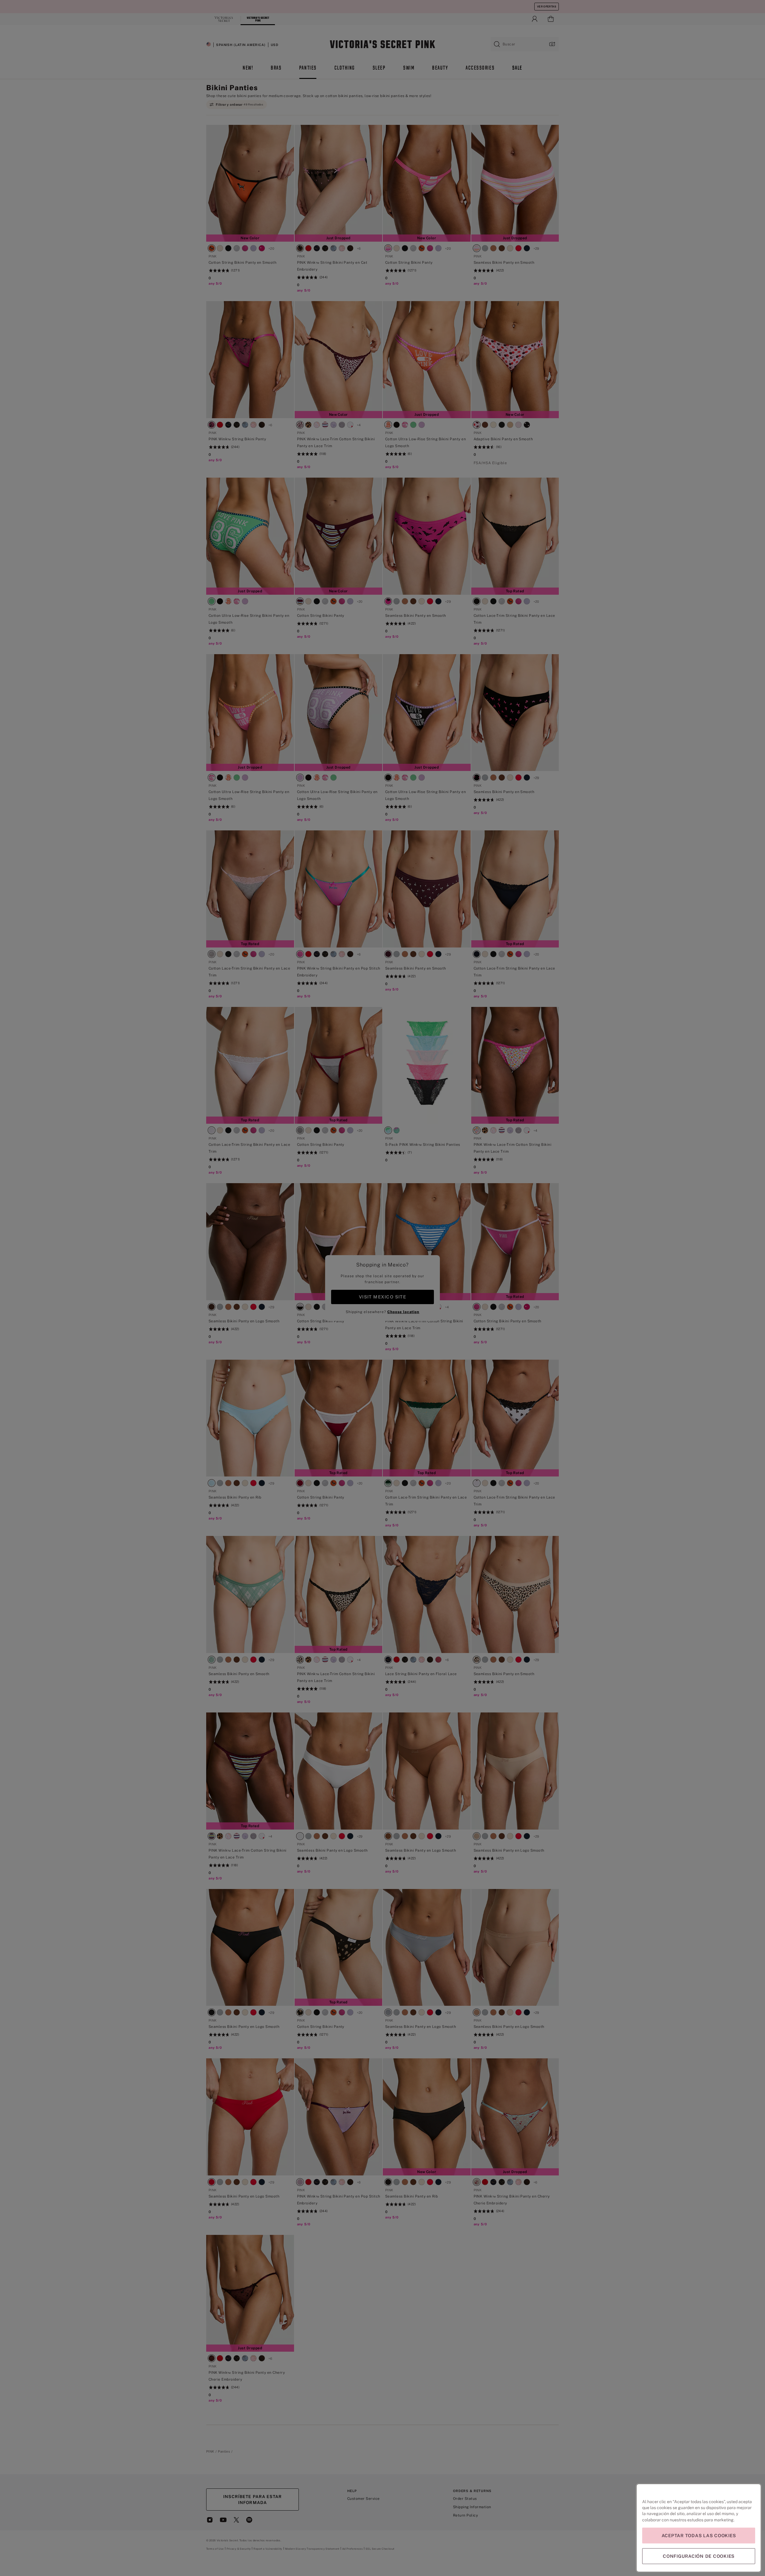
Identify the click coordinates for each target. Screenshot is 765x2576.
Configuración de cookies (699, 2556)
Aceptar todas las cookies (699, 2536)
